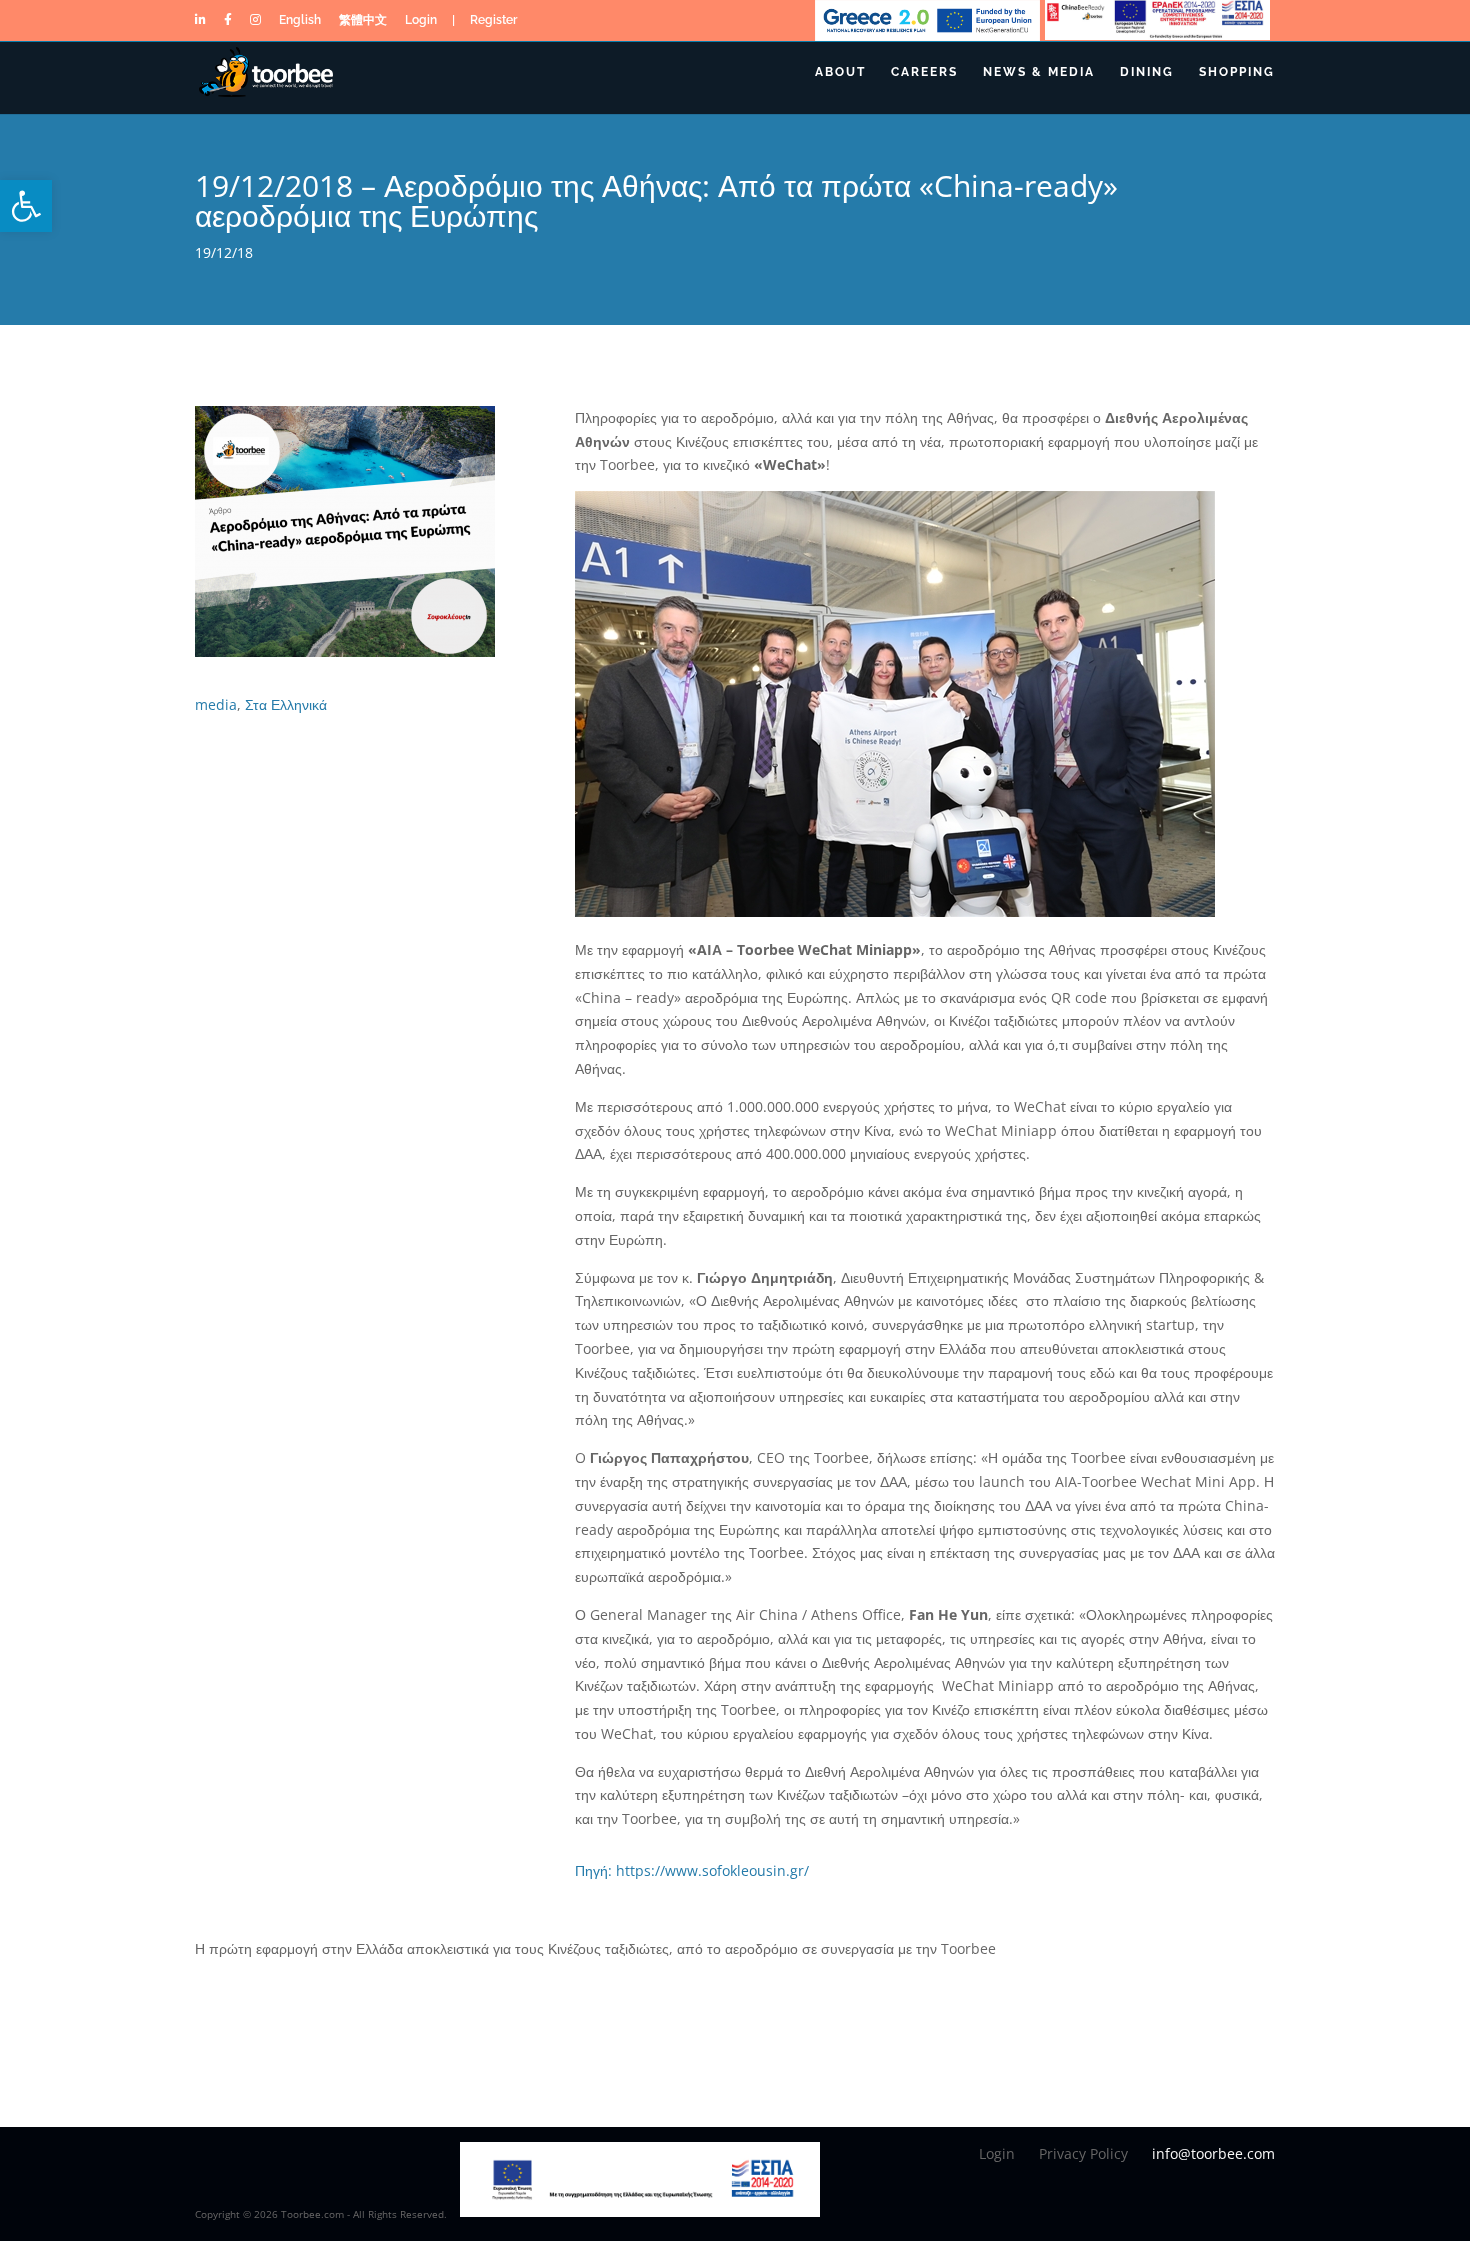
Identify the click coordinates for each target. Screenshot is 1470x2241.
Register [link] (493, 23)
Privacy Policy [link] (1083, 2153)
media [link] (216, 704)
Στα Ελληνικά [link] (286, 704)
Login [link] (421, 23)
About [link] (840, 72)
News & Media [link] (1039, 72)
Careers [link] (924, 72)
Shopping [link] (1237, 72)
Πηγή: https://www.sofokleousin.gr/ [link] (692, 1870)
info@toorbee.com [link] (1213, 2153)
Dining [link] (1147, 72)
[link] (26, 206)
